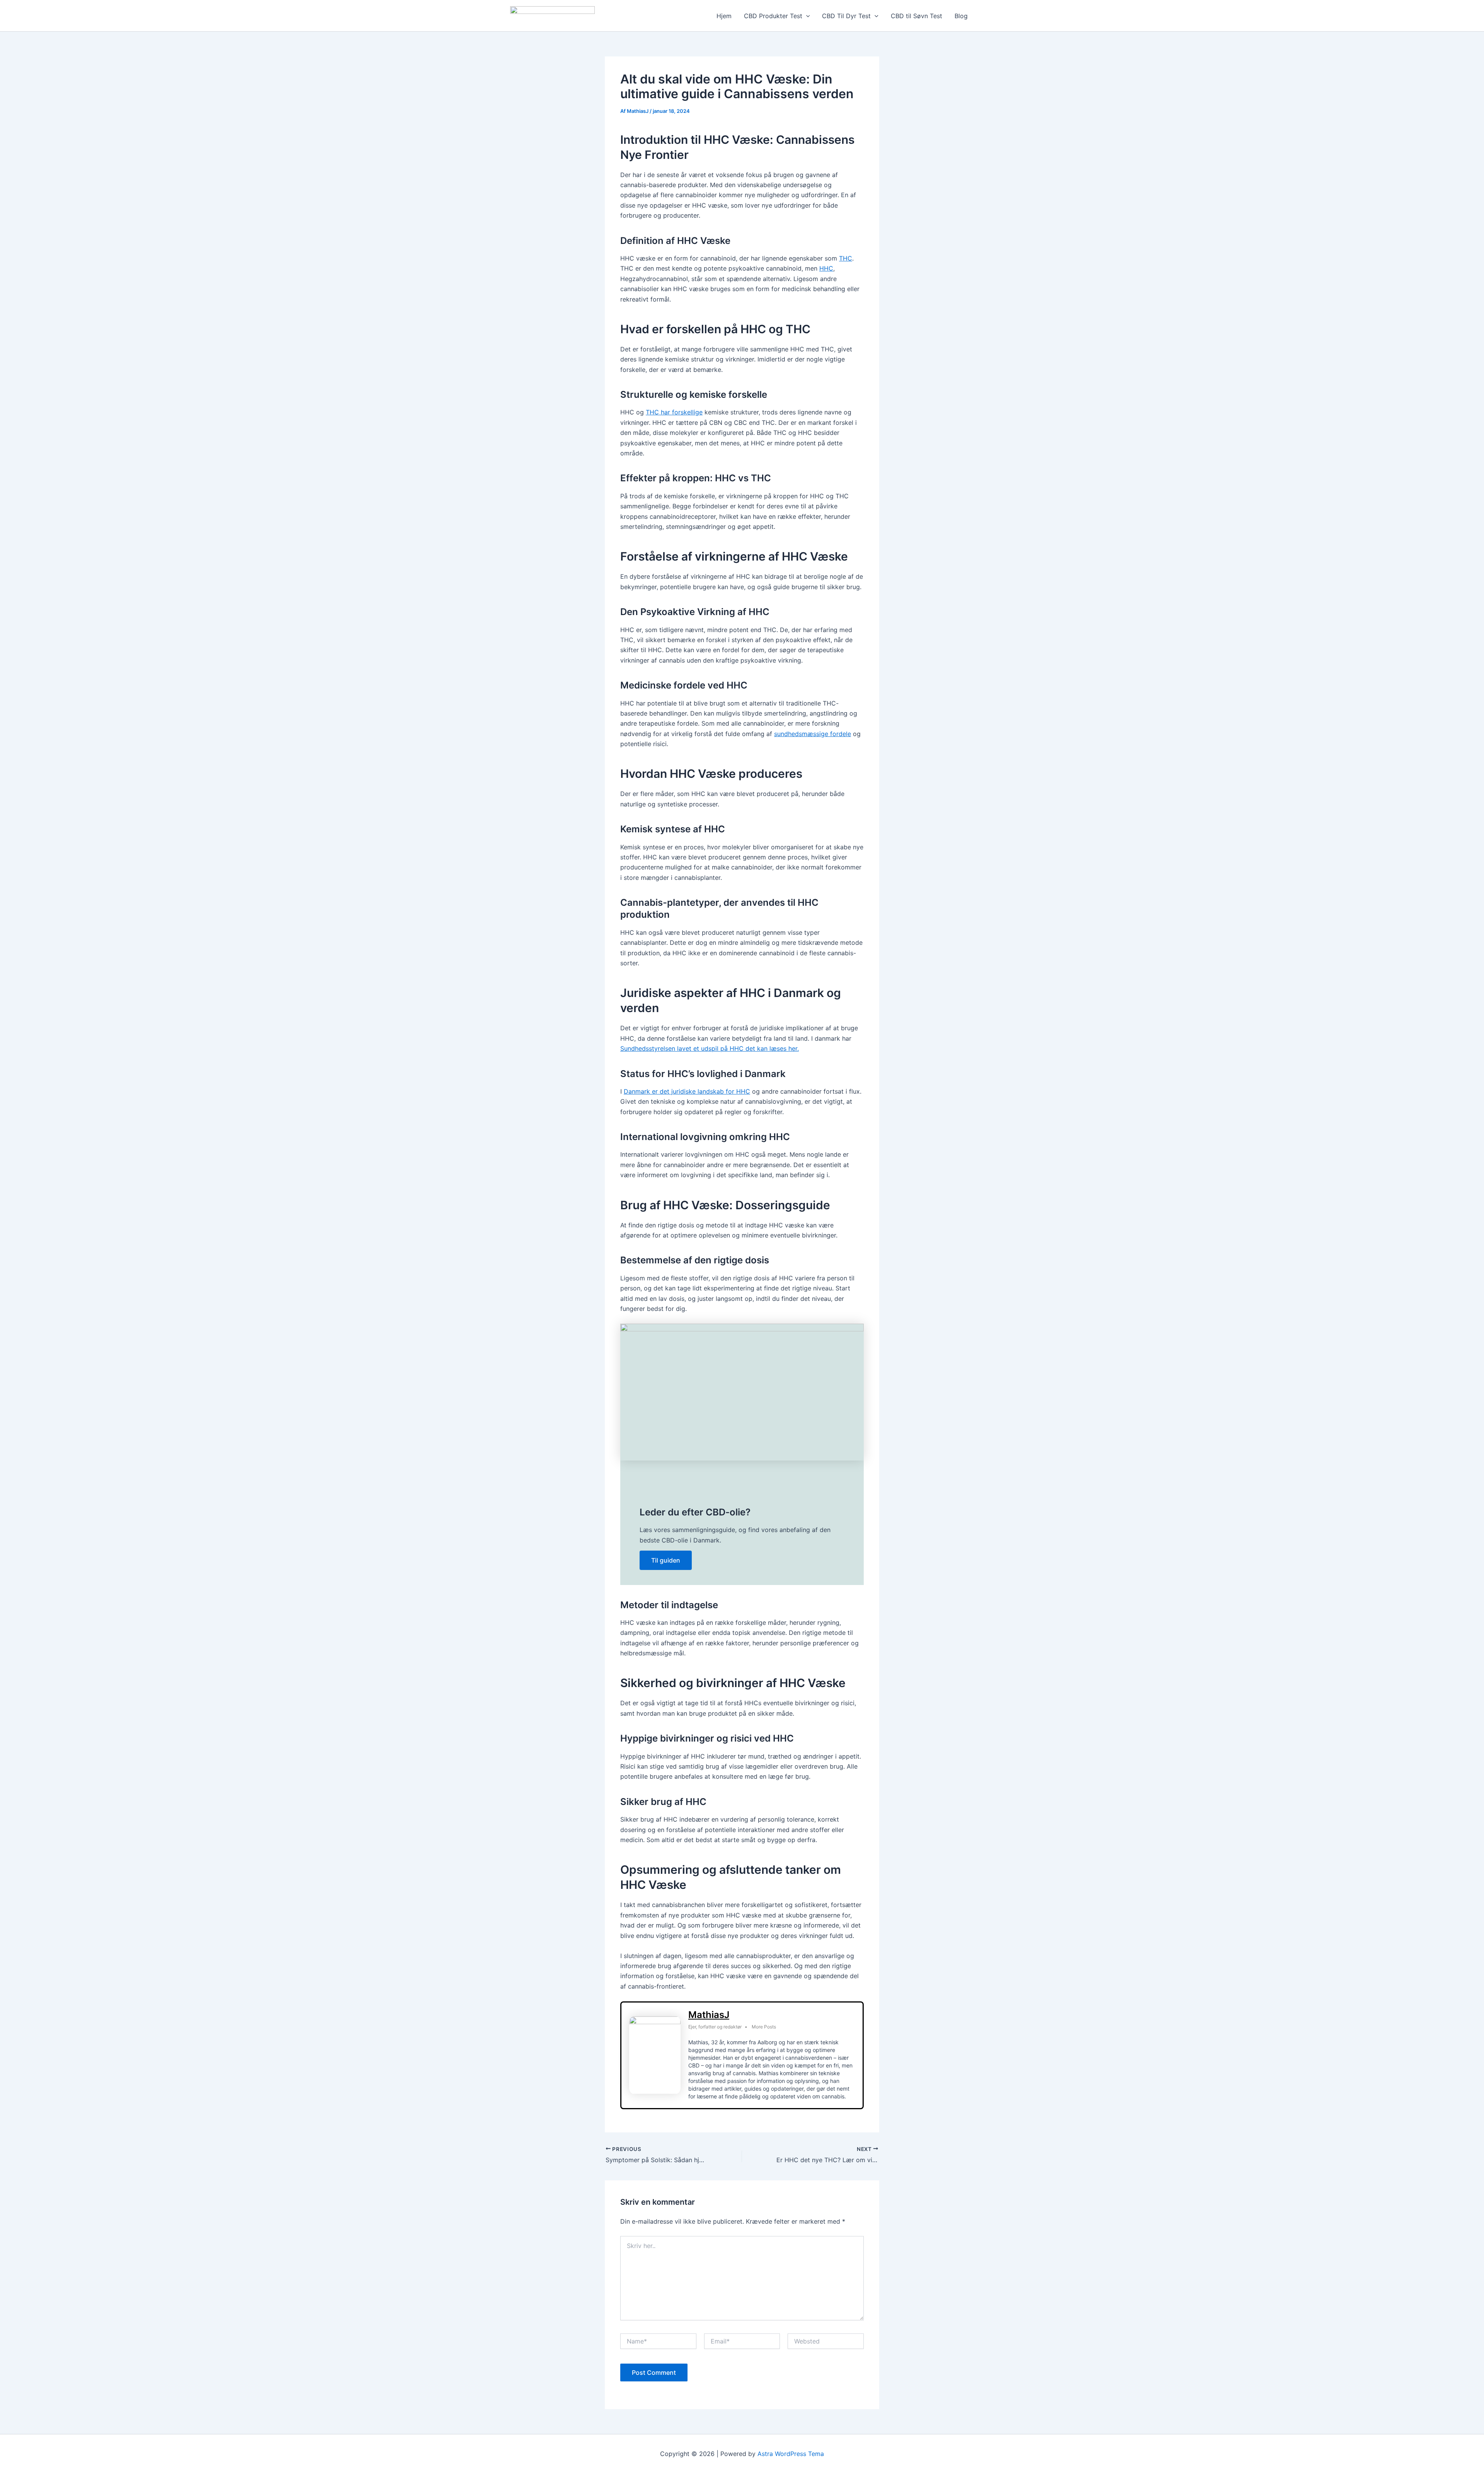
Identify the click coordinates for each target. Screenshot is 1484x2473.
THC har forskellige (674, 412)
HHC (826, 268)
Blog (961, 16)
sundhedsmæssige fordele (813, 734)
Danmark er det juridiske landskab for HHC (687, 1091)
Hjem (724, 16)
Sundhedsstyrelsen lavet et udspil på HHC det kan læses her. (710, 1048)
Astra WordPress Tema (791, 2454)
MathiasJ (709, 2015)
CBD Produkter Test (773, 16)
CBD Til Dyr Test (846, 16)
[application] (806, 16)
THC (846, 258)
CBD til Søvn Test (916, 16)
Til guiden (666, 1560)
